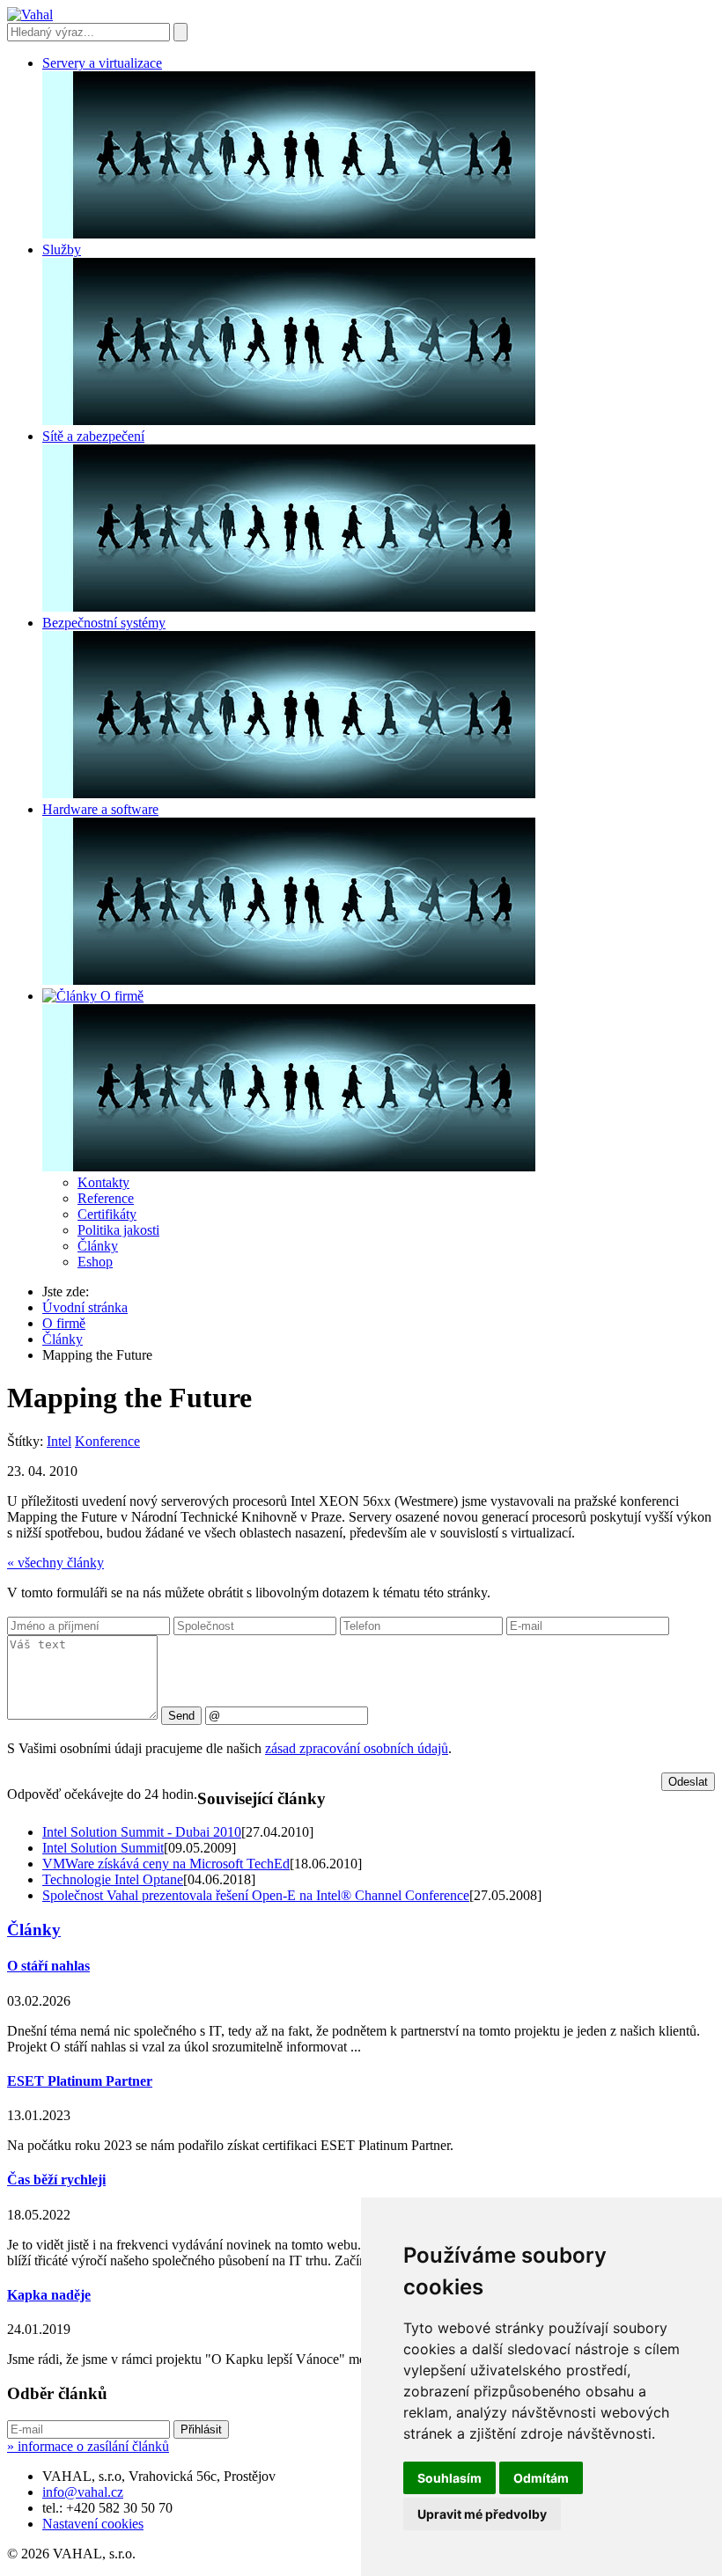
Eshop (95, 1262)
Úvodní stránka (85, 1307)
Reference (106, 1198)
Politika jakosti (118, 1230)
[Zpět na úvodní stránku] (30, 15)
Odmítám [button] (541, 2478)
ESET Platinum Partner (80, 2081)
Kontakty (103, 1182)
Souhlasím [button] (449, 2478)
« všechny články (55, 1563)
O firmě (64, 1323)
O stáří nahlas (48, 1966)
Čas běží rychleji (56, 2180)
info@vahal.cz (83, 2492)
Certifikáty (107, 1214)
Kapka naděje (49, 2295)
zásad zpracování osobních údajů (357, 1748)
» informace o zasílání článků (88, 2446)
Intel (59, 1441)
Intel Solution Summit (103, 1848)
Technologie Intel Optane (113, 1879)
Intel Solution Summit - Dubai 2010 (142, 1832)
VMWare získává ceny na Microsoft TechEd (166, 1864)
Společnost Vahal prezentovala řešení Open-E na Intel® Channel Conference (256, 1895)
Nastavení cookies (93, 2524)
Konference (107, 1441)
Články (98, 1246)
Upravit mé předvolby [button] (482, 2514)
